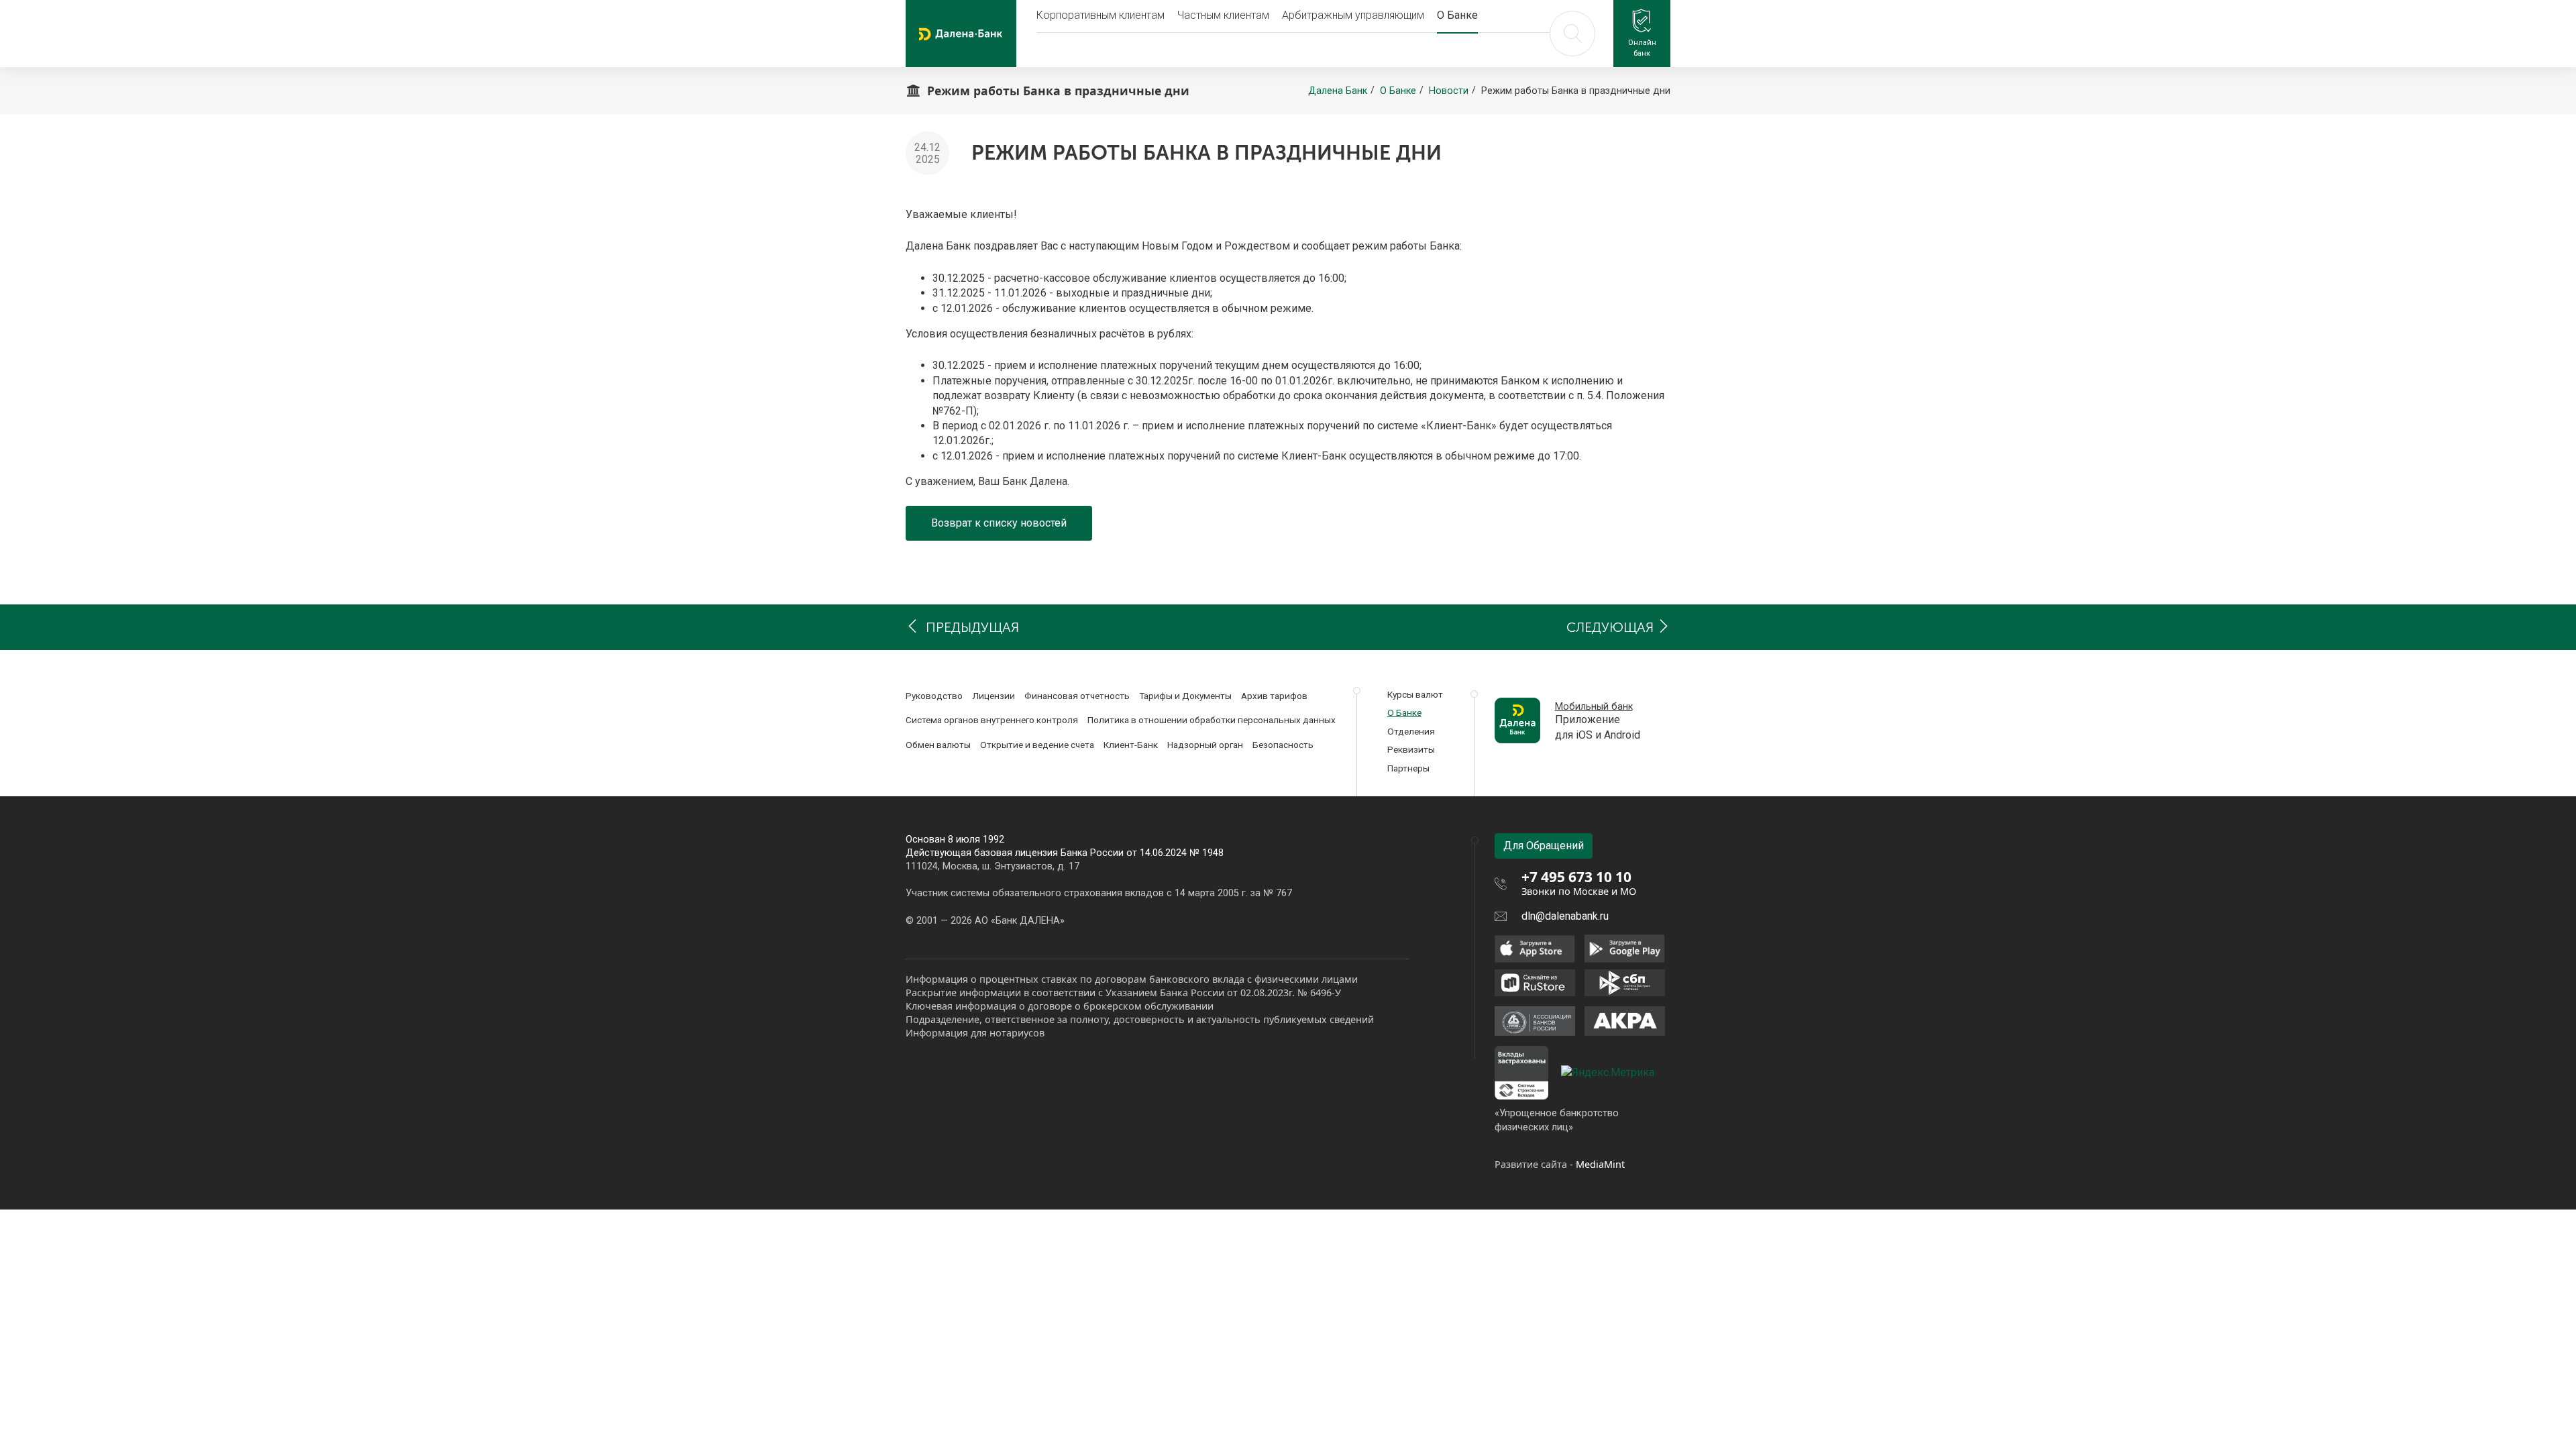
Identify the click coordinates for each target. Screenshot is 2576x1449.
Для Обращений (1544, 846)
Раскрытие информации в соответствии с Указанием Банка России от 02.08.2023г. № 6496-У (1123, 992)
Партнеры (1408, 768)
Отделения (1411, 731)
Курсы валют (1415, 694)
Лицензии (994, 696)
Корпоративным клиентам (1101, 15)
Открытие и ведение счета (1037, 745)
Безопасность (1283, 745)
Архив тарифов (1274, 696)
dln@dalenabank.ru (1565, 916)
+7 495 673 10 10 (1576, 877)
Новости (1449, 91)
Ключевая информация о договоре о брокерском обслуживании (1060, 1006)
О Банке (1457, 15)
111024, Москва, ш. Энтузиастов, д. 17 (992, 866)
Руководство (934, 696)
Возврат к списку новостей (999, 523)
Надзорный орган (1205, 745)
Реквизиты (1411, 749)
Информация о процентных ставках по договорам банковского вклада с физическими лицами (1132, 979)
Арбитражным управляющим (1353, 15)
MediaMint (1600, 1164)
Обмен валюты (938, 745)
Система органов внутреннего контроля (992, 720)
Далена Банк (1338, 91)
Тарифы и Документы (1185, 696)
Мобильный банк (1594, 707)
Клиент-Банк (1131, 745)
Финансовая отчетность (1077, 696)
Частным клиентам (1223, 15)
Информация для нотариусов (975, 1033)
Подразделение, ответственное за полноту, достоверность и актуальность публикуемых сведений (1140, 1019)
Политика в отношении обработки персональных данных (1212, 720)
